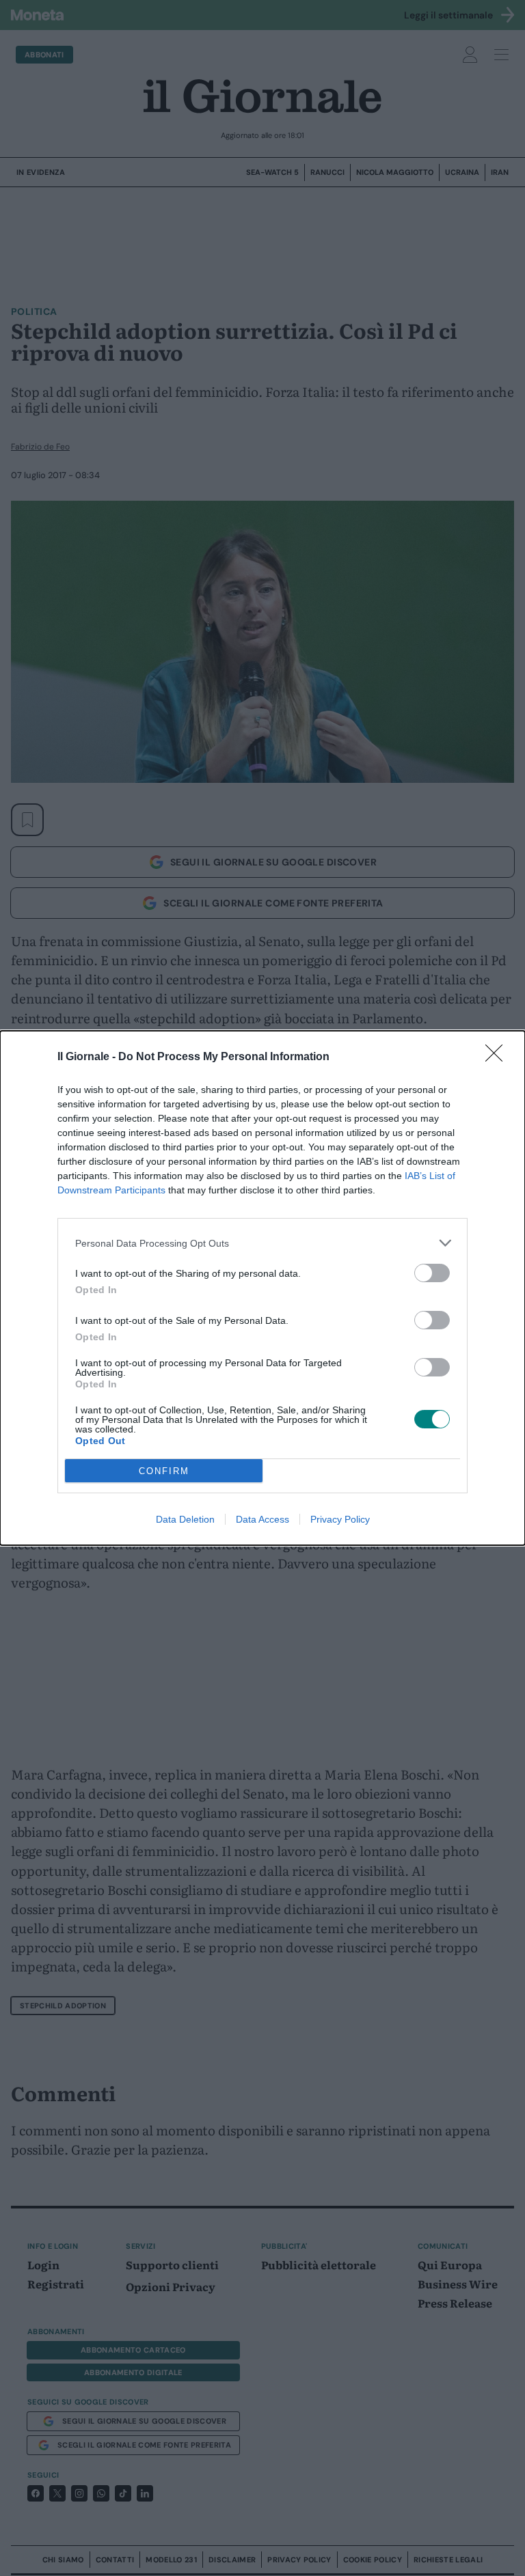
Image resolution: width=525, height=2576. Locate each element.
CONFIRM (164, 1471)
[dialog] (262, 1288)
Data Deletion (185, 1519)
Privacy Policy (340, 1519)
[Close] (498, 1057)
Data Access (262, 1519)
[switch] (432, 1273)
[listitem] (262, 1243)
